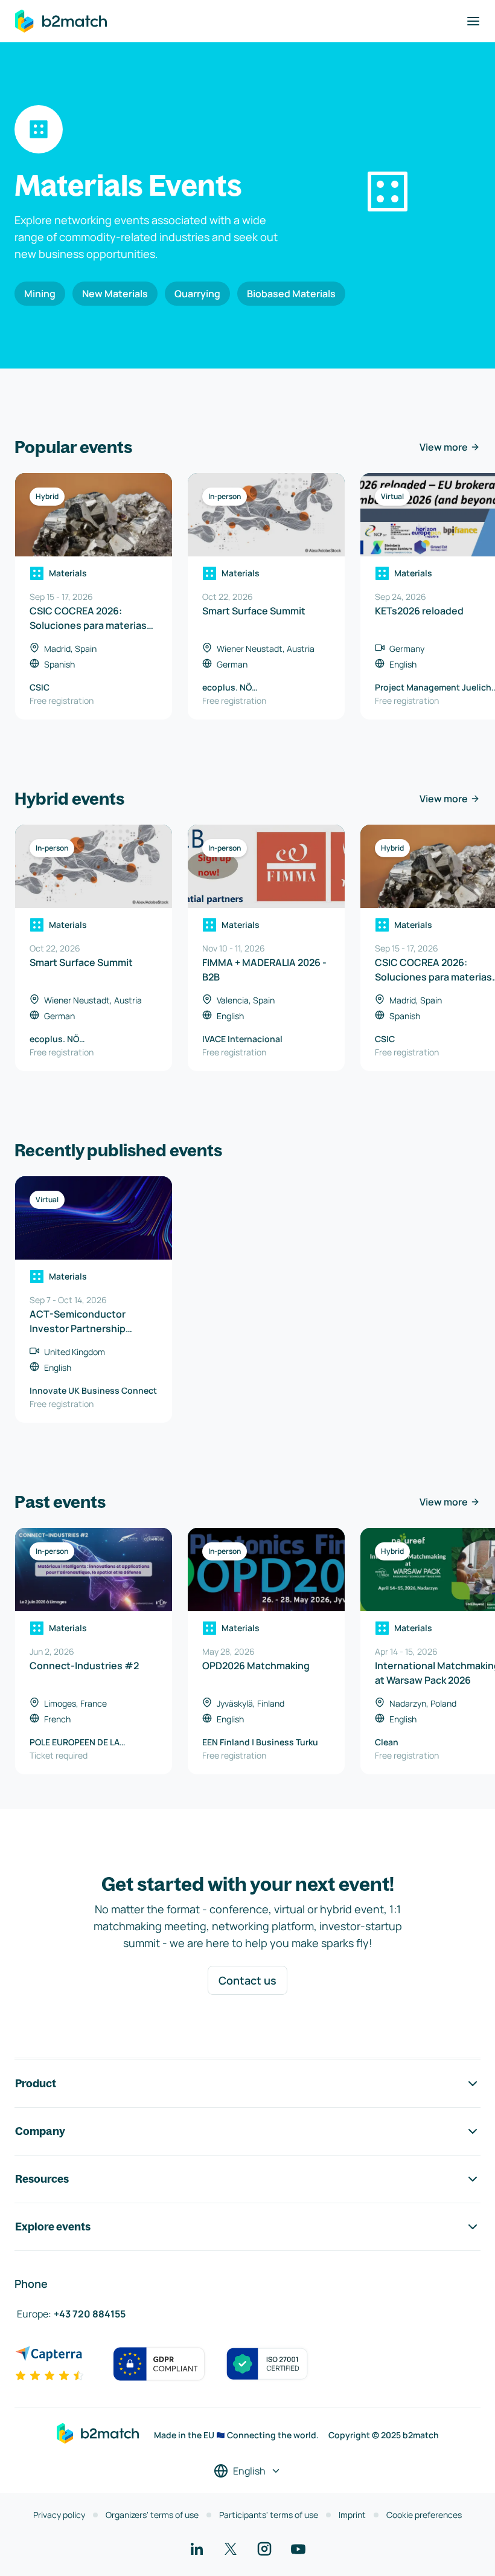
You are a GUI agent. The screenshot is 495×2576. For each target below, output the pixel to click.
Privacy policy (59, 2515)
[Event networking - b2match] (61, 21)
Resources (42, 2179)
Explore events (53, 2227)
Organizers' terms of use (152, 2515)
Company (40, 2131)
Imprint (352, 2515)
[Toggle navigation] (473, 21)
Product (36, 2083)
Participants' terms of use (269, 2515)
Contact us (247, 1980)
